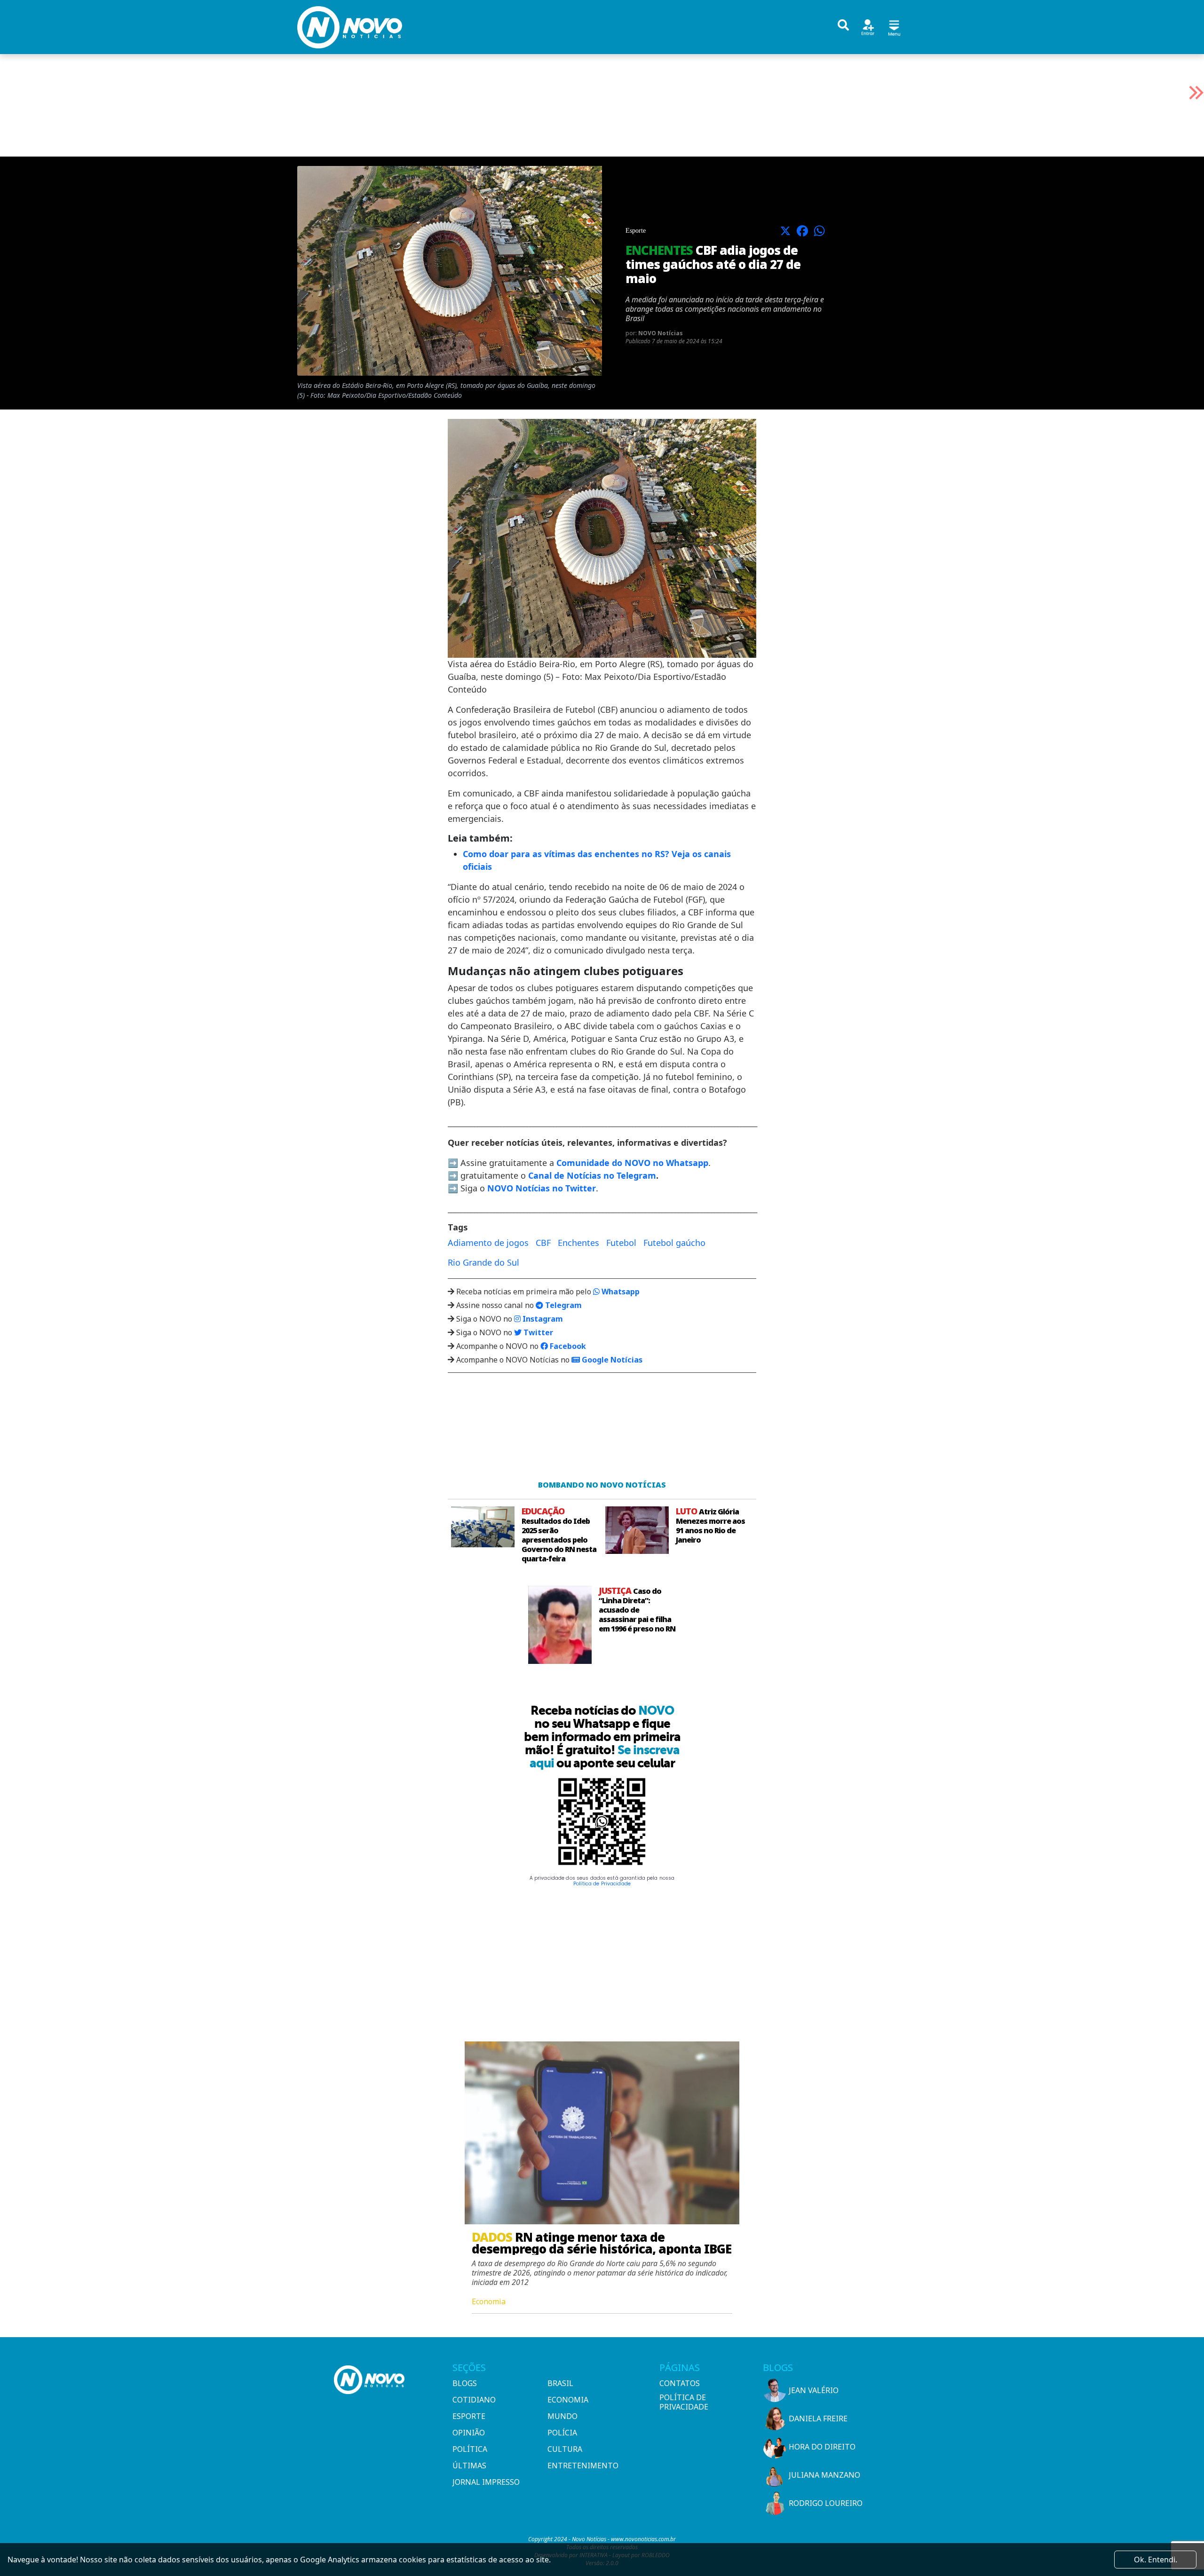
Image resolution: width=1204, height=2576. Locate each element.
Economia (568, 2400)
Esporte (469, 2416)
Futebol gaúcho (674, 1243)
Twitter (537, 1332)
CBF (543, 1243)
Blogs (465, 2383)
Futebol (621, 1243)
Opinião (469, 2433)
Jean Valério (814, 2390)
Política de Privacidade (602, 1884)
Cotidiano (474, 2400)
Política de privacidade (684, 2402)
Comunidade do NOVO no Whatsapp (632, 1163)
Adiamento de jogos (488, 1243)
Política (470, 2449)
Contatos (680, 2383)
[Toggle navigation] (894, 27)
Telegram (562, 1305)
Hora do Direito (822, 2447)
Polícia (562, 2433)
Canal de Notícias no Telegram (592, 1175)
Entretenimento (583, 2466)
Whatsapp (620, 1292)
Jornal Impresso (486, 2482)
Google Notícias (611, 1360)
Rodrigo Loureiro (826, 2503)
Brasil (560, 2383)
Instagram (542, 1319)
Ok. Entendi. (1156, 2560)
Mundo (562, 2416)
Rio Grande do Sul (483, 1262)
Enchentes (578, 1243)
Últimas (469, 2466)
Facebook (567, 1346)
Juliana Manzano (824, 2475)
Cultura (565, 2449)
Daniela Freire (818, 2418)
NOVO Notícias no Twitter (542, 1188)
